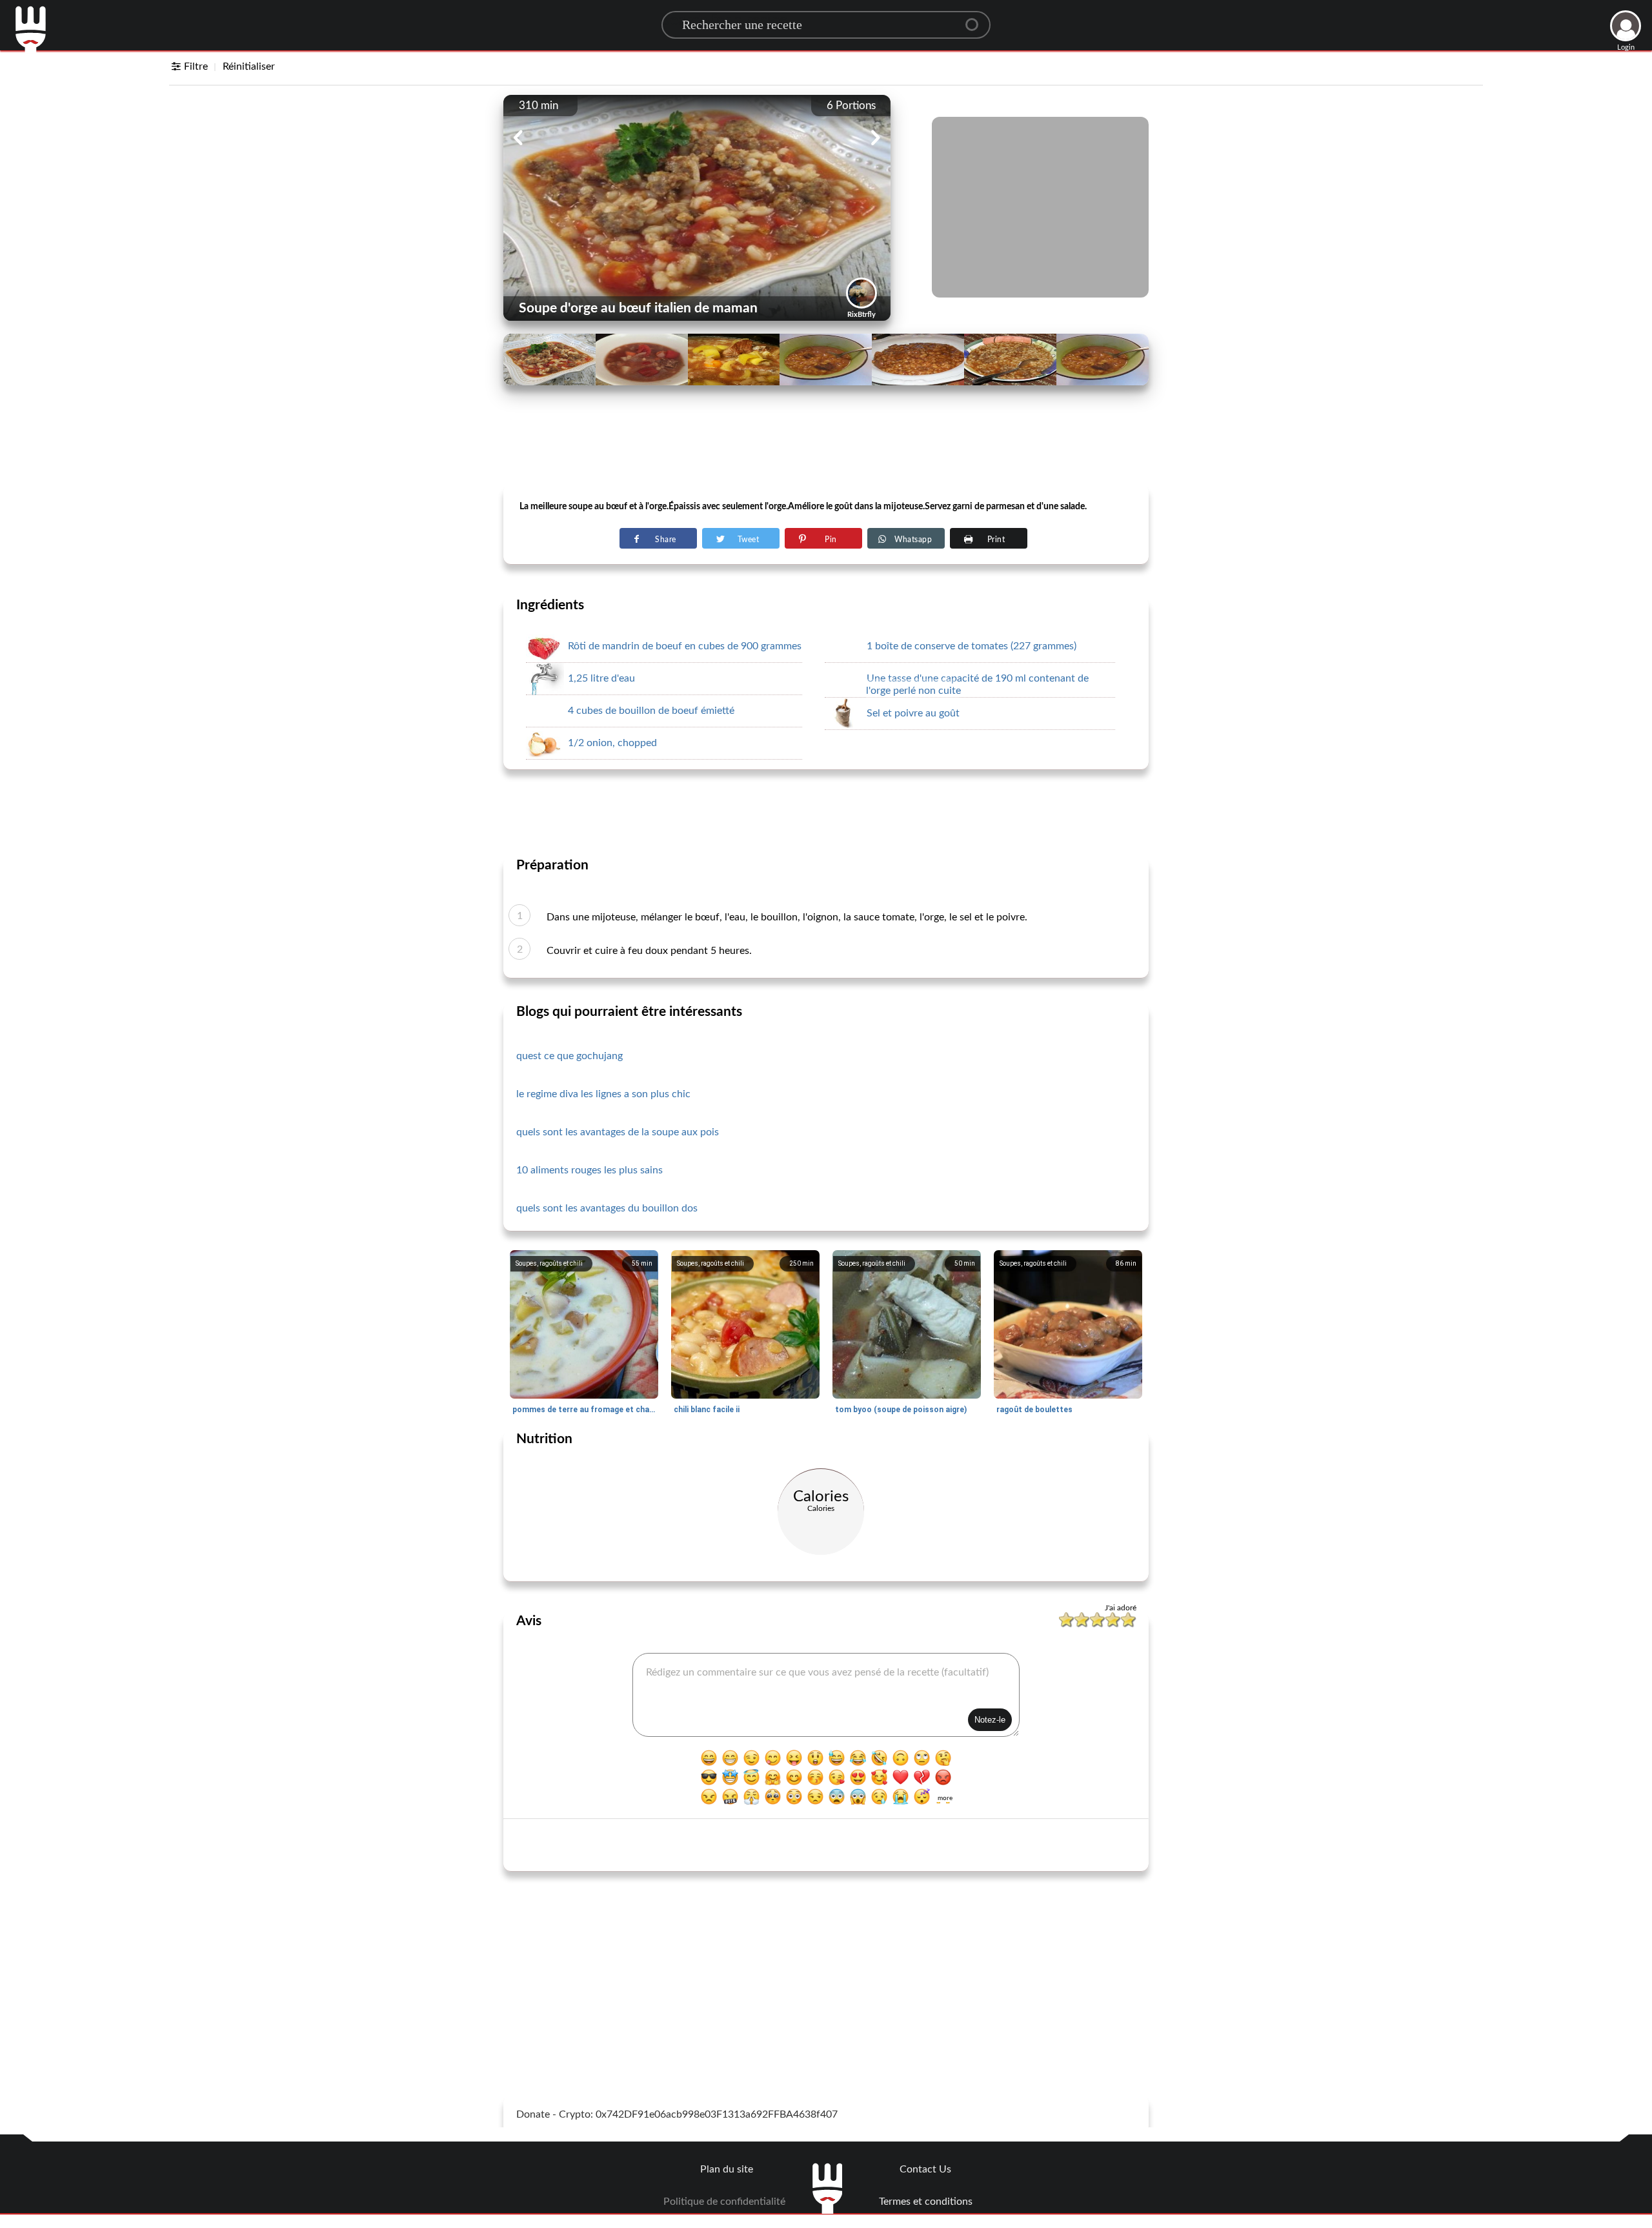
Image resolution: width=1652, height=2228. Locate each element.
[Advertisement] (826, 452)
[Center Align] (976, 19)
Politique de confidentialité (724, 2202)
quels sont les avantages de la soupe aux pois (618, 1132)
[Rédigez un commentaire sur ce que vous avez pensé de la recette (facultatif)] (826, 1695)
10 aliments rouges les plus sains (589, 1170)
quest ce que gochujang (569, 1056)
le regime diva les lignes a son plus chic (603, 1094)
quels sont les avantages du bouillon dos (607, 1208)
